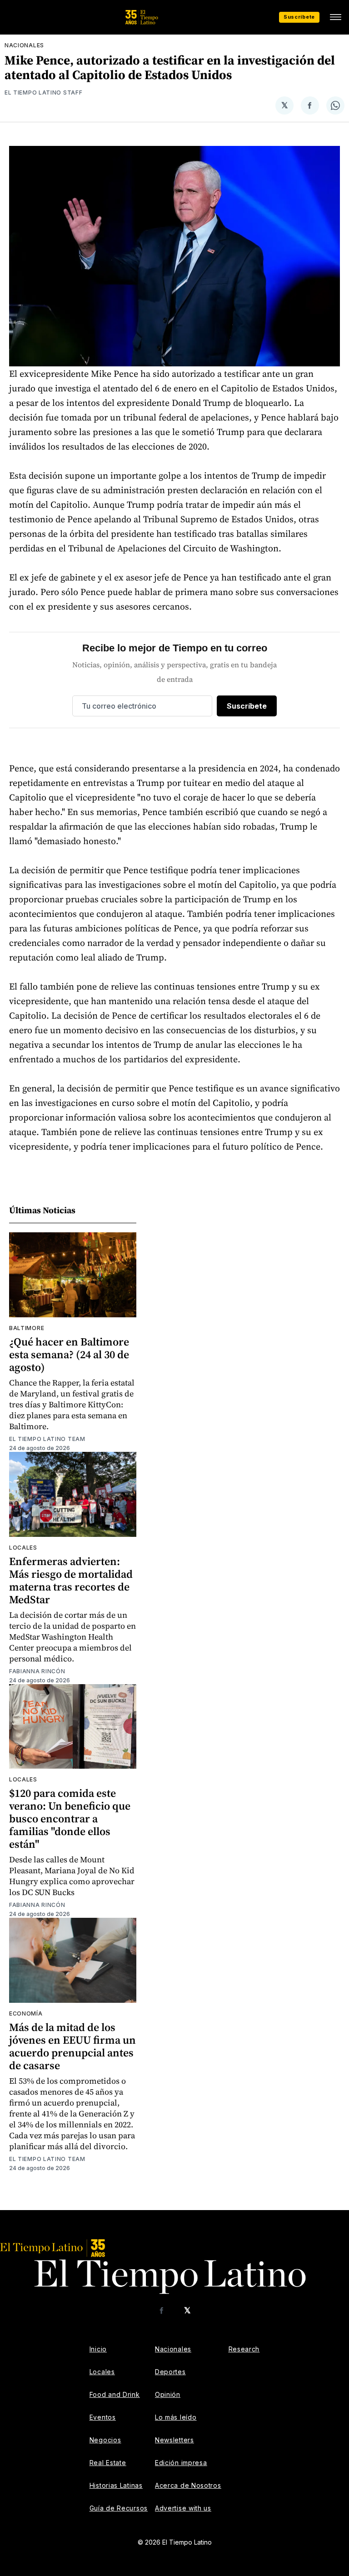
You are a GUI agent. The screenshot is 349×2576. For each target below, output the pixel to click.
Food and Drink (115, 2394)
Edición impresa (181, 2463)
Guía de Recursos (119, 2508)
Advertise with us (183, 2508)
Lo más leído (176, 2417)
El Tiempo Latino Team (47, 1439)
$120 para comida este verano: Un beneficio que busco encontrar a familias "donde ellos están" (70, 1818)
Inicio (98, 2349)
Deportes (170, 2372)
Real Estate (108, 2463)
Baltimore (27, 1328)
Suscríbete (299, 17)
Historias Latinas (116, 2485)
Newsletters (174, 2440)
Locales (23, 1548)
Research (244, 2349)
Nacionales (24, 45)
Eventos (103, 2417)
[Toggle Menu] (335, 17)
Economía (26, 2013)
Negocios (105, 2440)
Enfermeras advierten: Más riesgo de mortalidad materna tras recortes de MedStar (71, 1580)
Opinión (168, 2394)
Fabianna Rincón (37, 1671)
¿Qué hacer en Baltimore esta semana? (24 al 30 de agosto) (69, 1354)
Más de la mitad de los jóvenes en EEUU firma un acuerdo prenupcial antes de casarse (72, 2046)
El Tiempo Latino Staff (43, 93)
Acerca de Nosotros (188, 2485)
